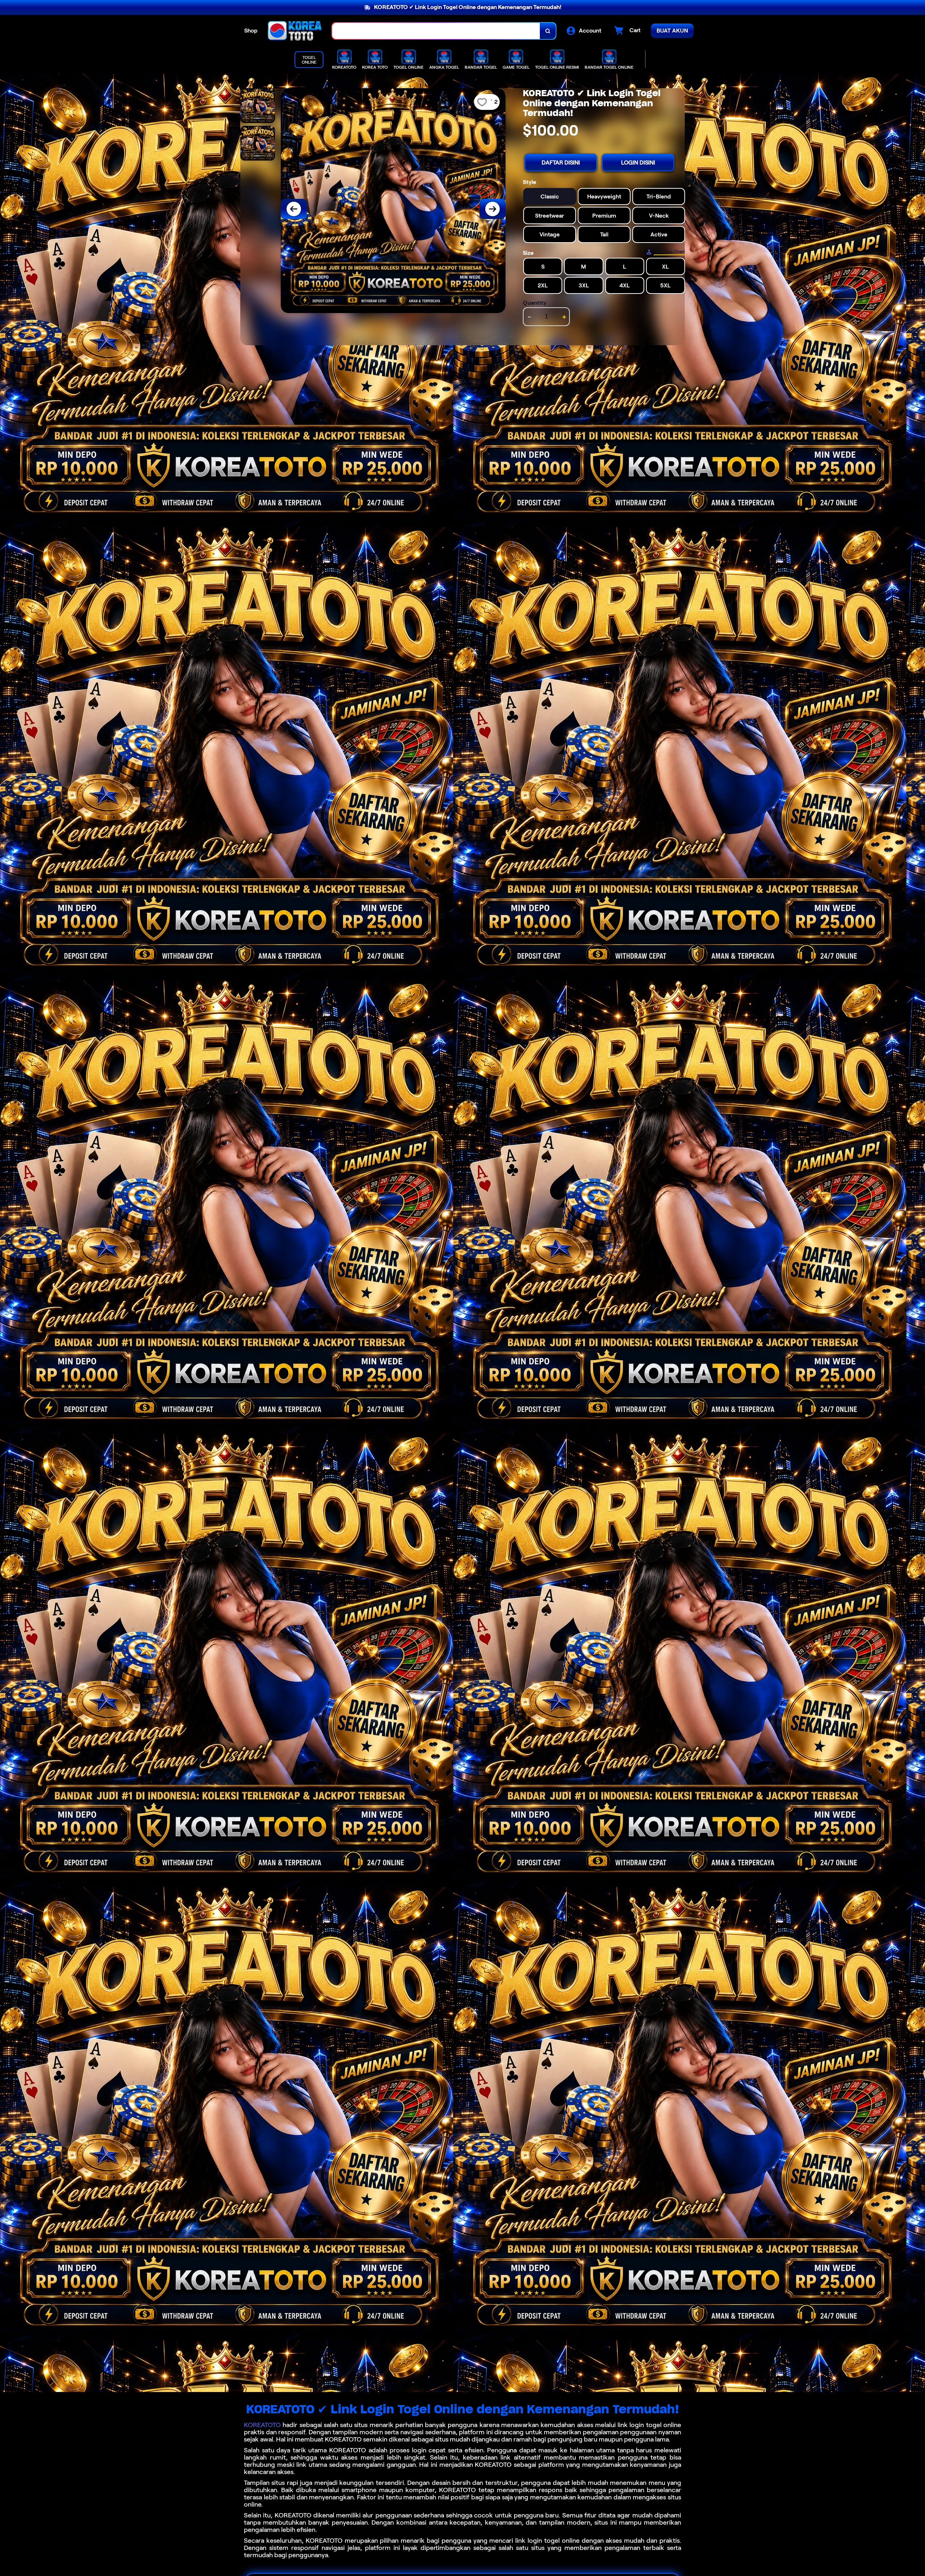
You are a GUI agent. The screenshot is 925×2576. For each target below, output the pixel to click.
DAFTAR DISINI (561, 162)
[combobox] (436, 31)
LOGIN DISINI (638, 162)
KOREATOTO (262, 2425)
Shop (251, 31)
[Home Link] (295, 31)
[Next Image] (492, 209)
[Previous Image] (294, 209)
